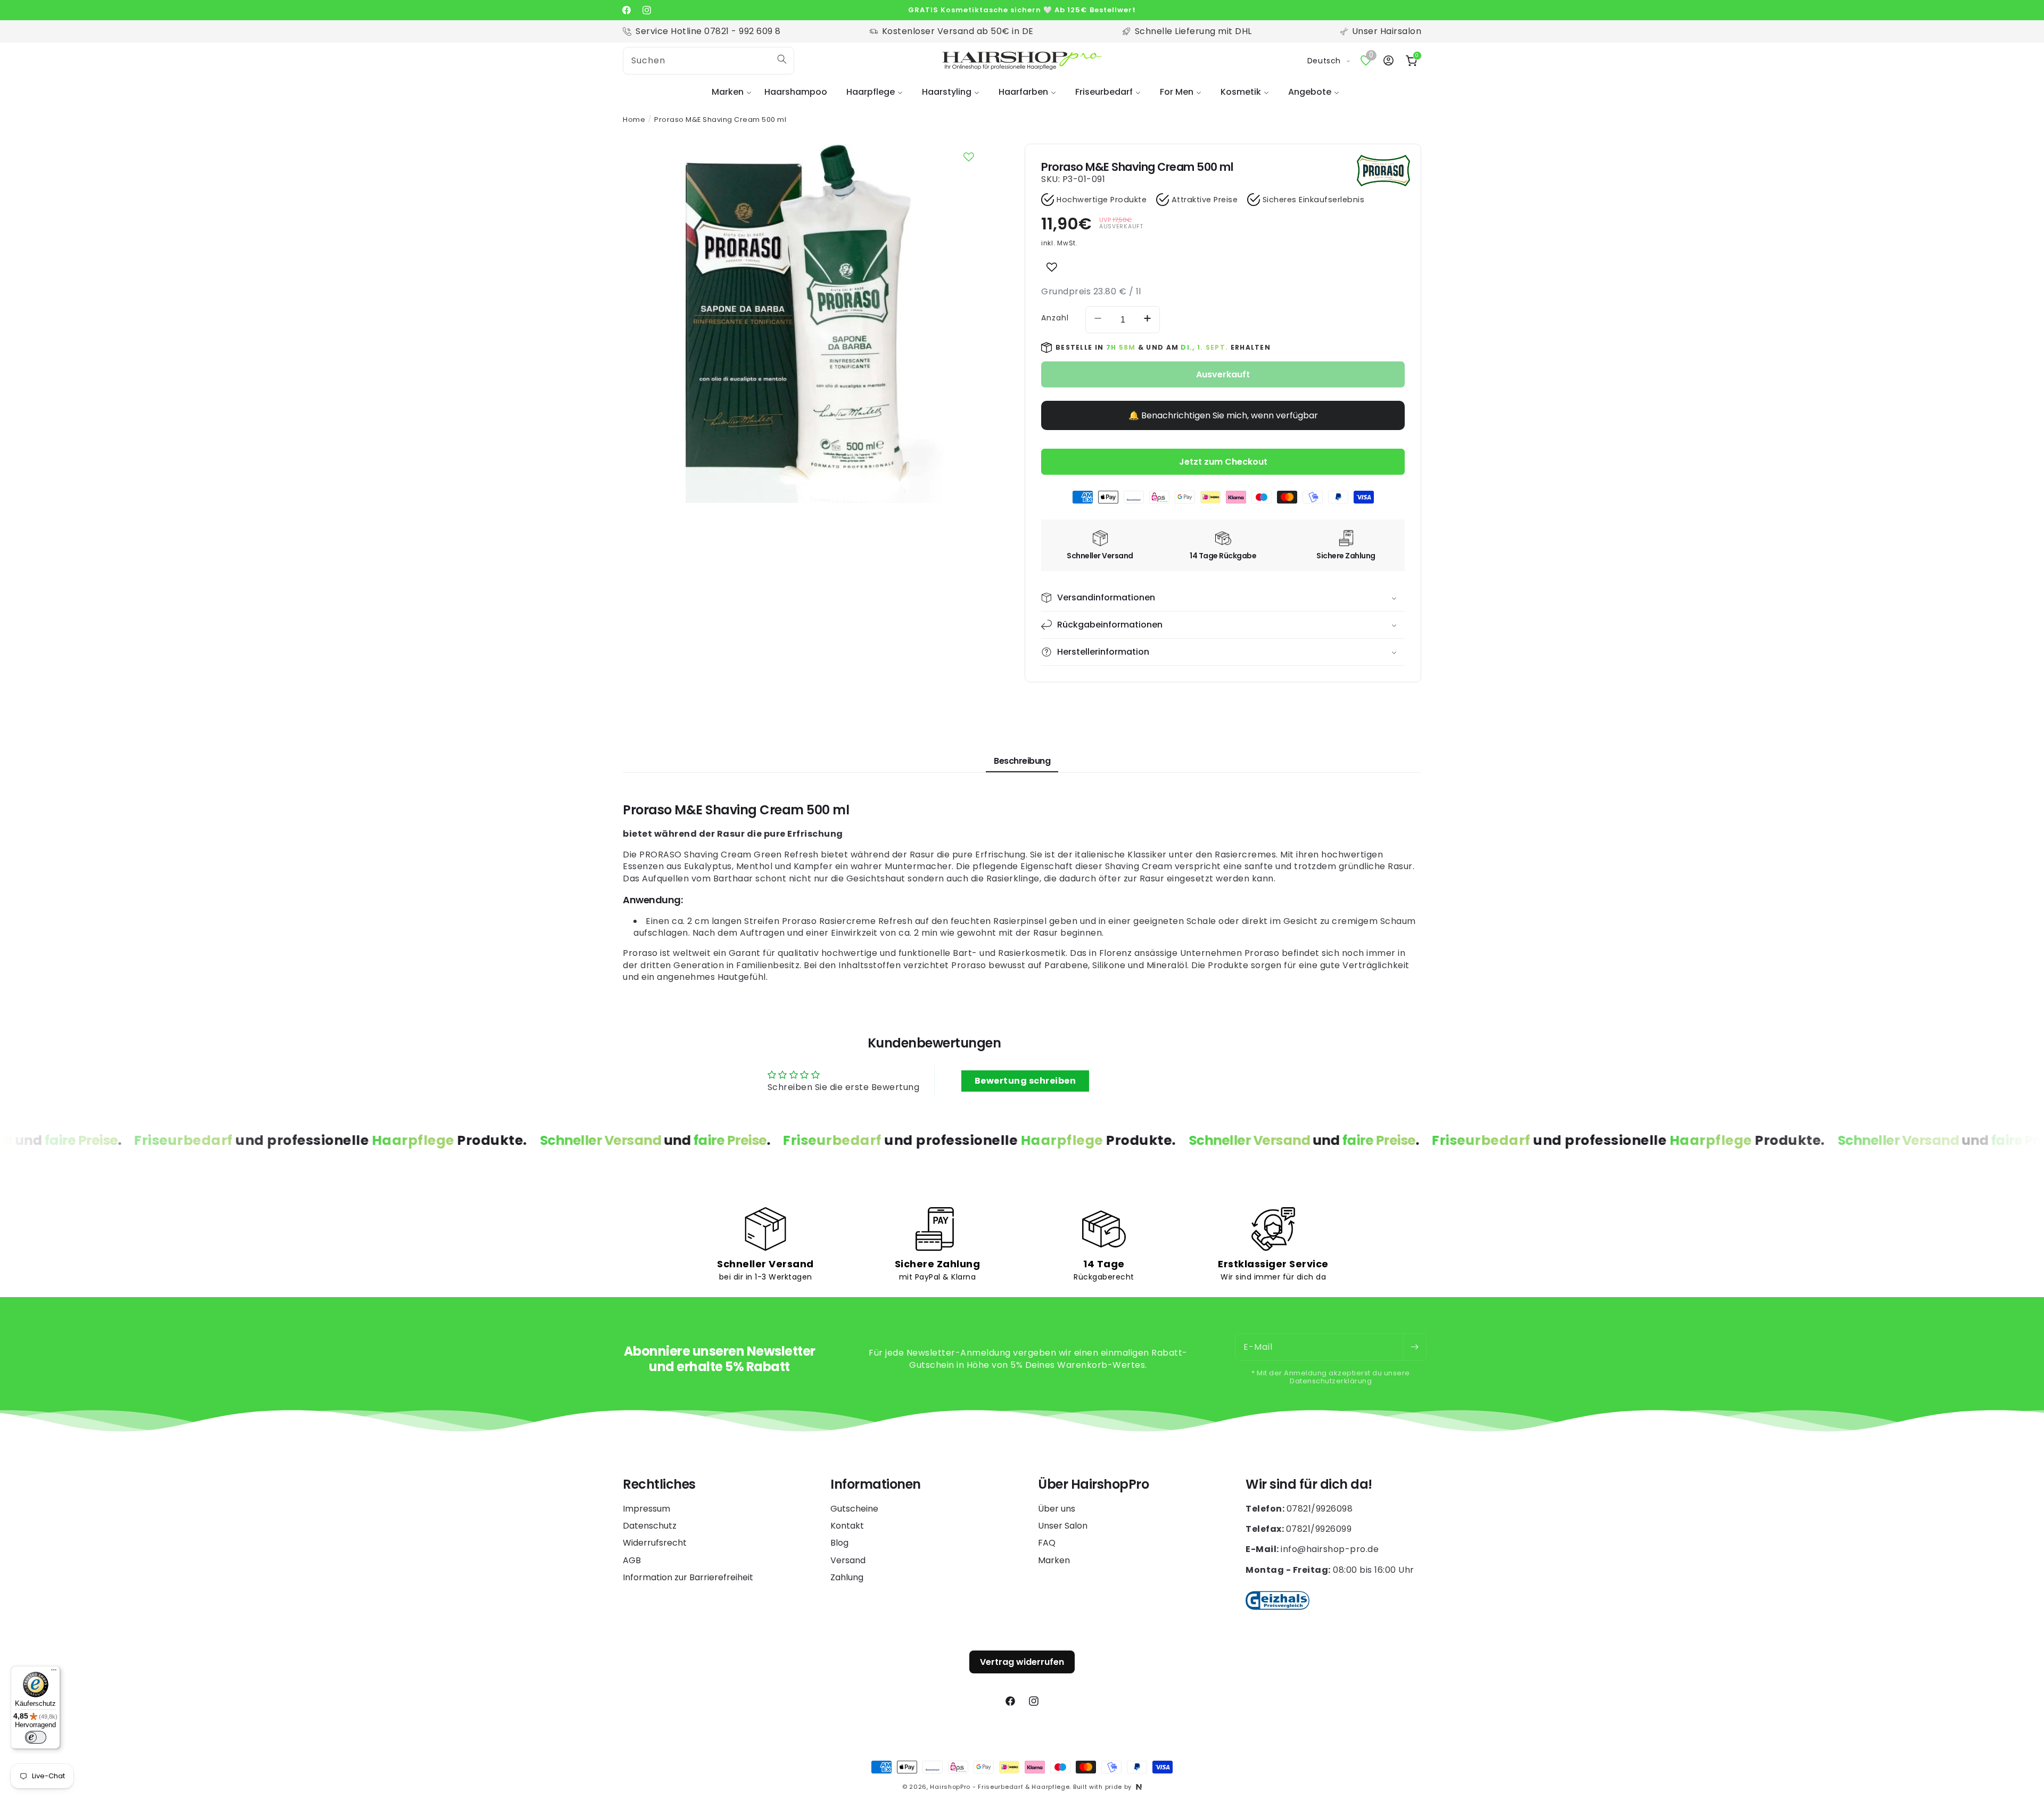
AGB (632, 1560)
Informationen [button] (876, 1485)
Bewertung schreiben (1025, 1081)
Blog (839, 1543)
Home (634, 119)
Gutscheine (854, 1509)
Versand (848, 1560)
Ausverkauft (1223, 374)
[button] (728, 92)
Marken (728, 92)
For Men (1177, 92)
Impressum (646, 1509)
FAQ (1047, 1543)
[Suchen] (782, 59)
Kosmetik (1241, 92)
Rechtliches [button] (659, 1485)
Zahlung (847, 1577)
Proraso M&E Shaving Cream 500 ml (720, 119)
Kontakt (847, 1526)
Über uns (1057, 1509)
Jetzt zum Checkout (1223, 462)
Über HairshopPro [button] (1093, 1485)
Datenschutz (650, 1526)
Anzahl (1055, 318)
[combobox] (708, 61)
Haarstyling (947, 92)
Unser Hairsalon (1387, 31)
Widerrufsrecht (655, 1543)
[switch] (36, 1737)
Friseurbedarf (1104, 92)
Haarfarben (1023, 92)
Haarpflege (871, 92)
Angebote (1310, 92)
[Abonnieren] (1414, 1347)
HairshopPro (950, 1787)
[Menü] (54, 1672)
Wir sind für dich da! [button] (1309, 1485)
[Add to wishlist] (1052, 267)
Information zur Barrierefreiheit (688, 1577)
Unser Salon (1063, 1526)
